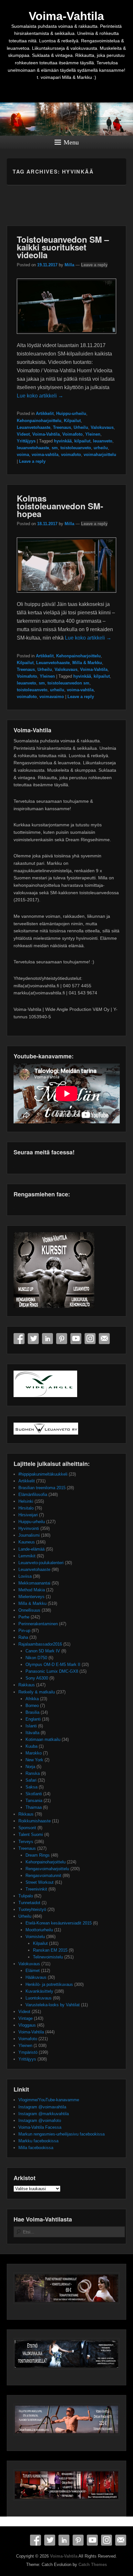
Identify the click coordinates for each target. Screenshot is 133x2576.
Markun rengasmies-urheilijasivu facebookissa (61, 2134)
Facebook (19, 1339)
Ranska (33, 1773)
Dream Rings (38, 1855)
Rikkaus (26, 1814)
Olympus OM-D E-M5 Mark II (53, 1664)
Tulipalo (26, 1896)
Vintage (26, 2018)
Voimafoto (72, 434)
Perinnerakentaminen (38, 1624)
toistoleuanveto (76, 448)
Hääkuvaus (36, 1977)
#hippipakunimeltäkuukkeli (43, 1474)
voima (23, 455)
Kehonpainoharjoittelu (39, 421)
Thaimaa (34, 1807)
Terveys (26, 1842)
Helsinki (26, 1501)
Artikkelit (45, 413)
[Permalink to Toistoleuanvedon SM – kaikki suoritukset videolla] (67, 337)
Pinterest (62, 1339)
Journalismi (29, 1535)
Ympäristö (28, 2052)
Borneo (32, 1706)
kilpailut (82, 441)
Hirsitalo (26, 1508)
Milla (69, 265)
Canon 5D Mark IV (43, 1651)
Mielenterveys (31, 1597)
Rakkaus (27, 1685)
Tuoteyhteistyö (32, 1909)
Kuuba (31, 1746)
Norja (30, 1767)
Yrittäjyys (26, 441)
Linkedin (47, 1339)
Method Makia (32, 1590)
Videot (23, 434)
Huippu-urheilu (71, 413)
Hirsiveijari (28, 1515)
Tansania (34, 1801)
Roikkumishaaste (35, 1821)
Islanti (31, 1726)
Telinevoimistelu (48, 1957)
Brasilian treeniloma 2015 (42, 1488)
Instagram (90, 1339)
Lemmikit (27, 1556)
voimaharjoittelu (100, 455)
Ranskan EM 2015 (50, 1950)
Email (104, 1339)
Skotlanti (34, 1794)
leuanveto (103, 441)
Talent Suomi (31, 1834)
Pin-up (24, 1631)
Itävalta (32, 1733)
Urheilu (81, 427)
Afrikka (32, 1699)
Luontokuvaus (39, 1998)
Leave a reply (94, 265)
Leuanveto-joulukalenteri (41, 1563)
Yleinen (93, 434)
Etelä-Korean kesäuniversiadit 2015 (59, 1923)
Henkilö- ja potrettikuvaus (49, 1984)
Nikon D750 (36, 1658)
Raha (23, 1637)
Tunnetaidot (29, 1903)
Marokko (34, 1753)
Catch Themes (93, 2565)
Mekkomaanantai (34, 1583)
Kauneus (27, 1542)
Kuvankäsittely (39, 1991)
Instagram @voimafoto (40, 2120)
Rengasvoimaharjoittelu (47, 1869)
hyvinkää (63, 441)
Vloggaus (27, 2025)
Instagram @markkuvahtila (44, 2114)
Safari (31, 1780)
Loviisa (25, 1576)
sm (55, 448)
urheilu (101, 448)
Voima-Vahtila (66, 16)
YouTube (76, 1339)
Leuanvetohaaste (34, 427)
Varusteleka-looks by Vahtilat (53, 2005)
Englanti (33, 1719)
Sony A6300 (37, 1678)
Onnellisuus (29, 1610)
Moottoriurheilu (39, 1930)
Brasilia (32, 1712)
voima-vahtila (45, 455)
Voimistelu (35, 1937)
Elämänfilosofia (33, 1495)
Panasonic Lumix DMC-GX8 (52, 1671)
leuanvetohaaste (33, 448)
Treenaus (62, 427)
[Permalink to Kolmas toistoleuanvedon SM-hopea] (67, 596)
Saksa (31, 1787)
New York (34, 1760)
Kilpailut (72, 421)
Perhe (24, 1617)
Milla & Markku (87, 663)
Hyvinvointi (29, 1528)
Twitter (33, 1339)
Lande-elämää (31, 1549)
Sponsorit (27, 1828)
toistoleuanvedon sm (68, 683)
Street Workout (40, 1882)
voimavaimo (52, 697)
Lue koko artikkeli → (40, 396)
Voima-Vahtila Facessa (40, 2127)
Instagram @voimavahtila (42, 2107)
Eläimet (33, 1971)
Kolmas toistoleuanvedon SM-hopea (60, 506)
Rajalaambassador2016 (40, 1644)
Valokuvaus (102, 427)
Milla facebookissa (36, 2148)
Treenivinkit (36, 1889)
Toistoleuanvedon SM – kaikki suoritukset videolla (63, 247)
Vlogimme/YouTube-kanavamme (49, 2100)
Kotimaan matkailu (43, 1739)
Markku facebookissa (38, 2141)
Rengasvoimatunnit (43, 1876)
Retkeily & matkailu (37, 1692)
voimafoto (71, 455)
